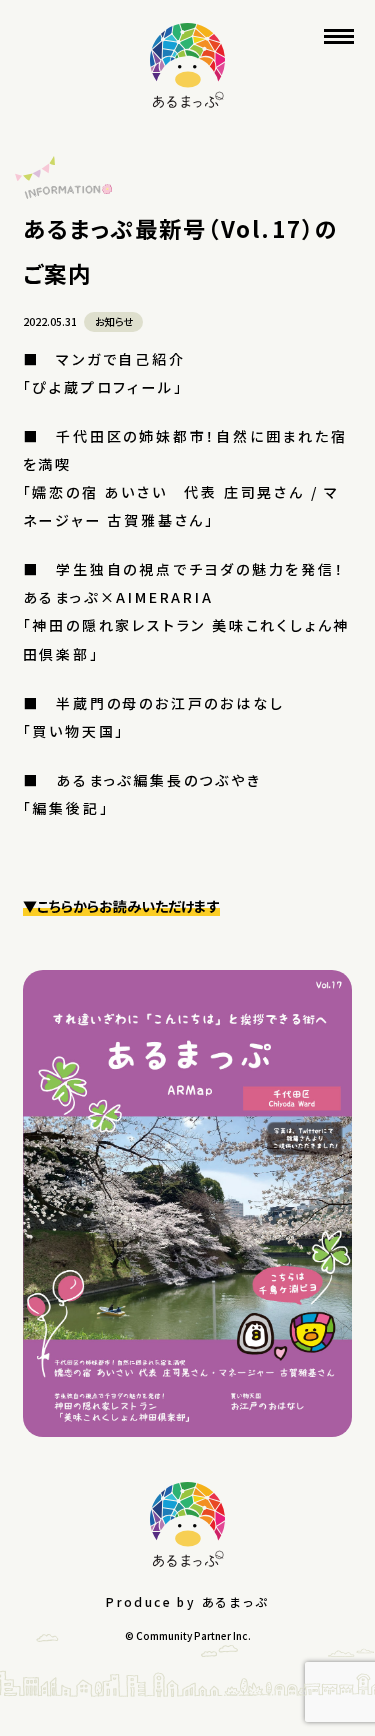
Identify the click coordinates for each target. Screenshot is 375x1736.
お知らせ (114, 321)
